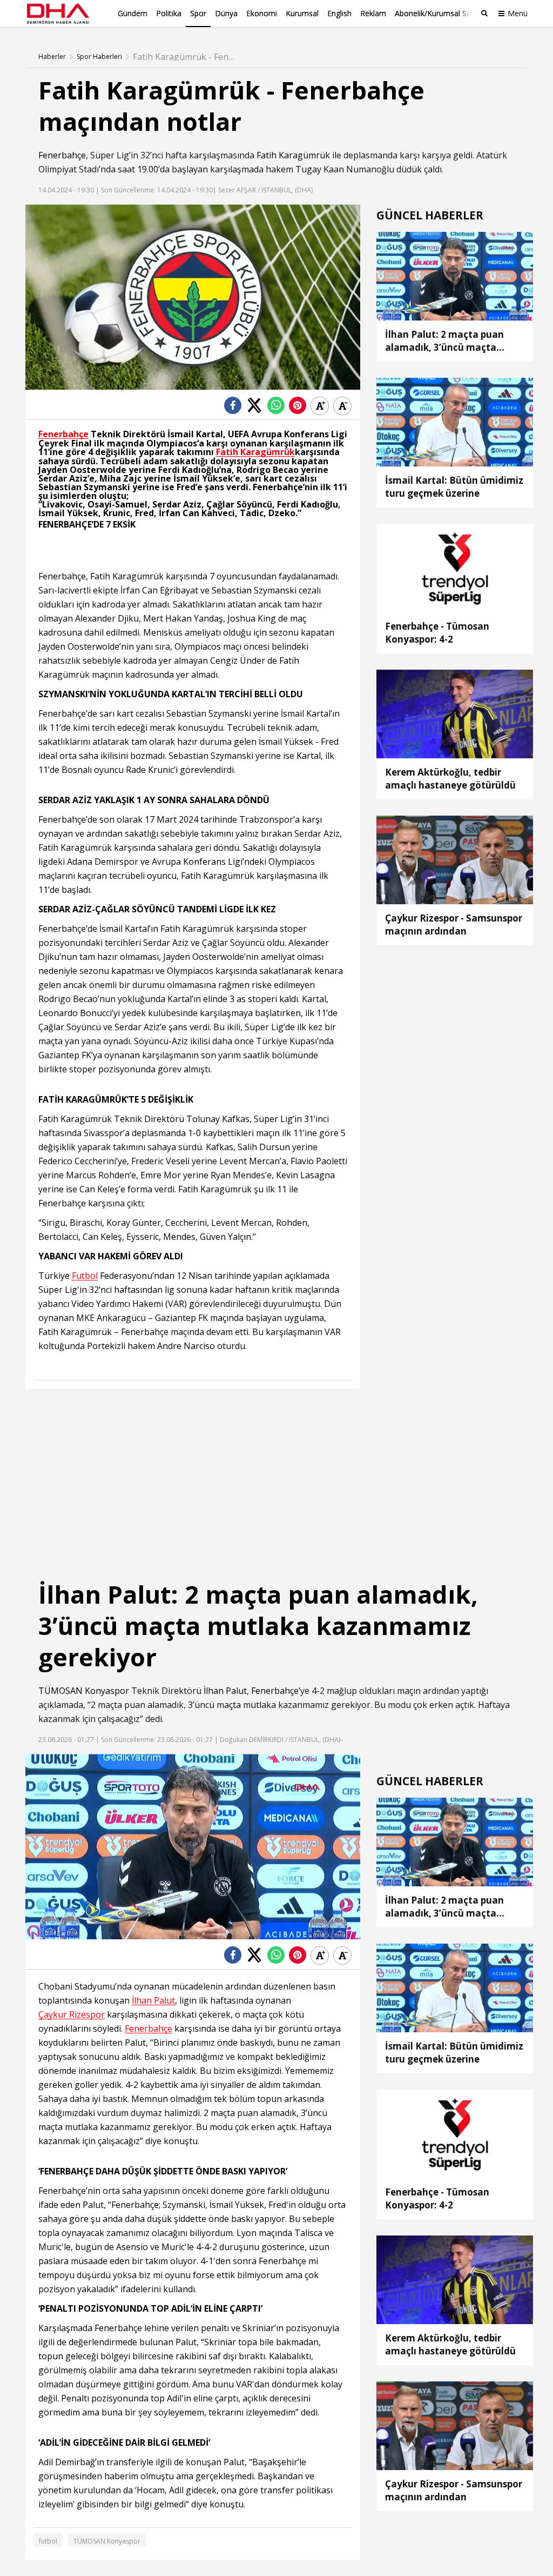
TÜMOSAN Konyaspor (84, 1691)
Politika (169, 13)
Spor (198, 13)
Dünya (226, 13)
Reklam (373, 13)
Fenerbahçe (62, 155)
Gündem (133, 13)
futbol (48, 2541)
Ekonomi (262, 13)
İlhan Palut (225, 1691)
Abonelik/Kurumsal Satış (437, 13)
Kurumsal (302, 13)
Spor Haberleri (99, 57)
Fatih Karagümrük (294, 155)
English (339, 13)
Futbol (85, 1276)
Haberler (52, 57)
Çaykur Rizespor (72, 2015)
